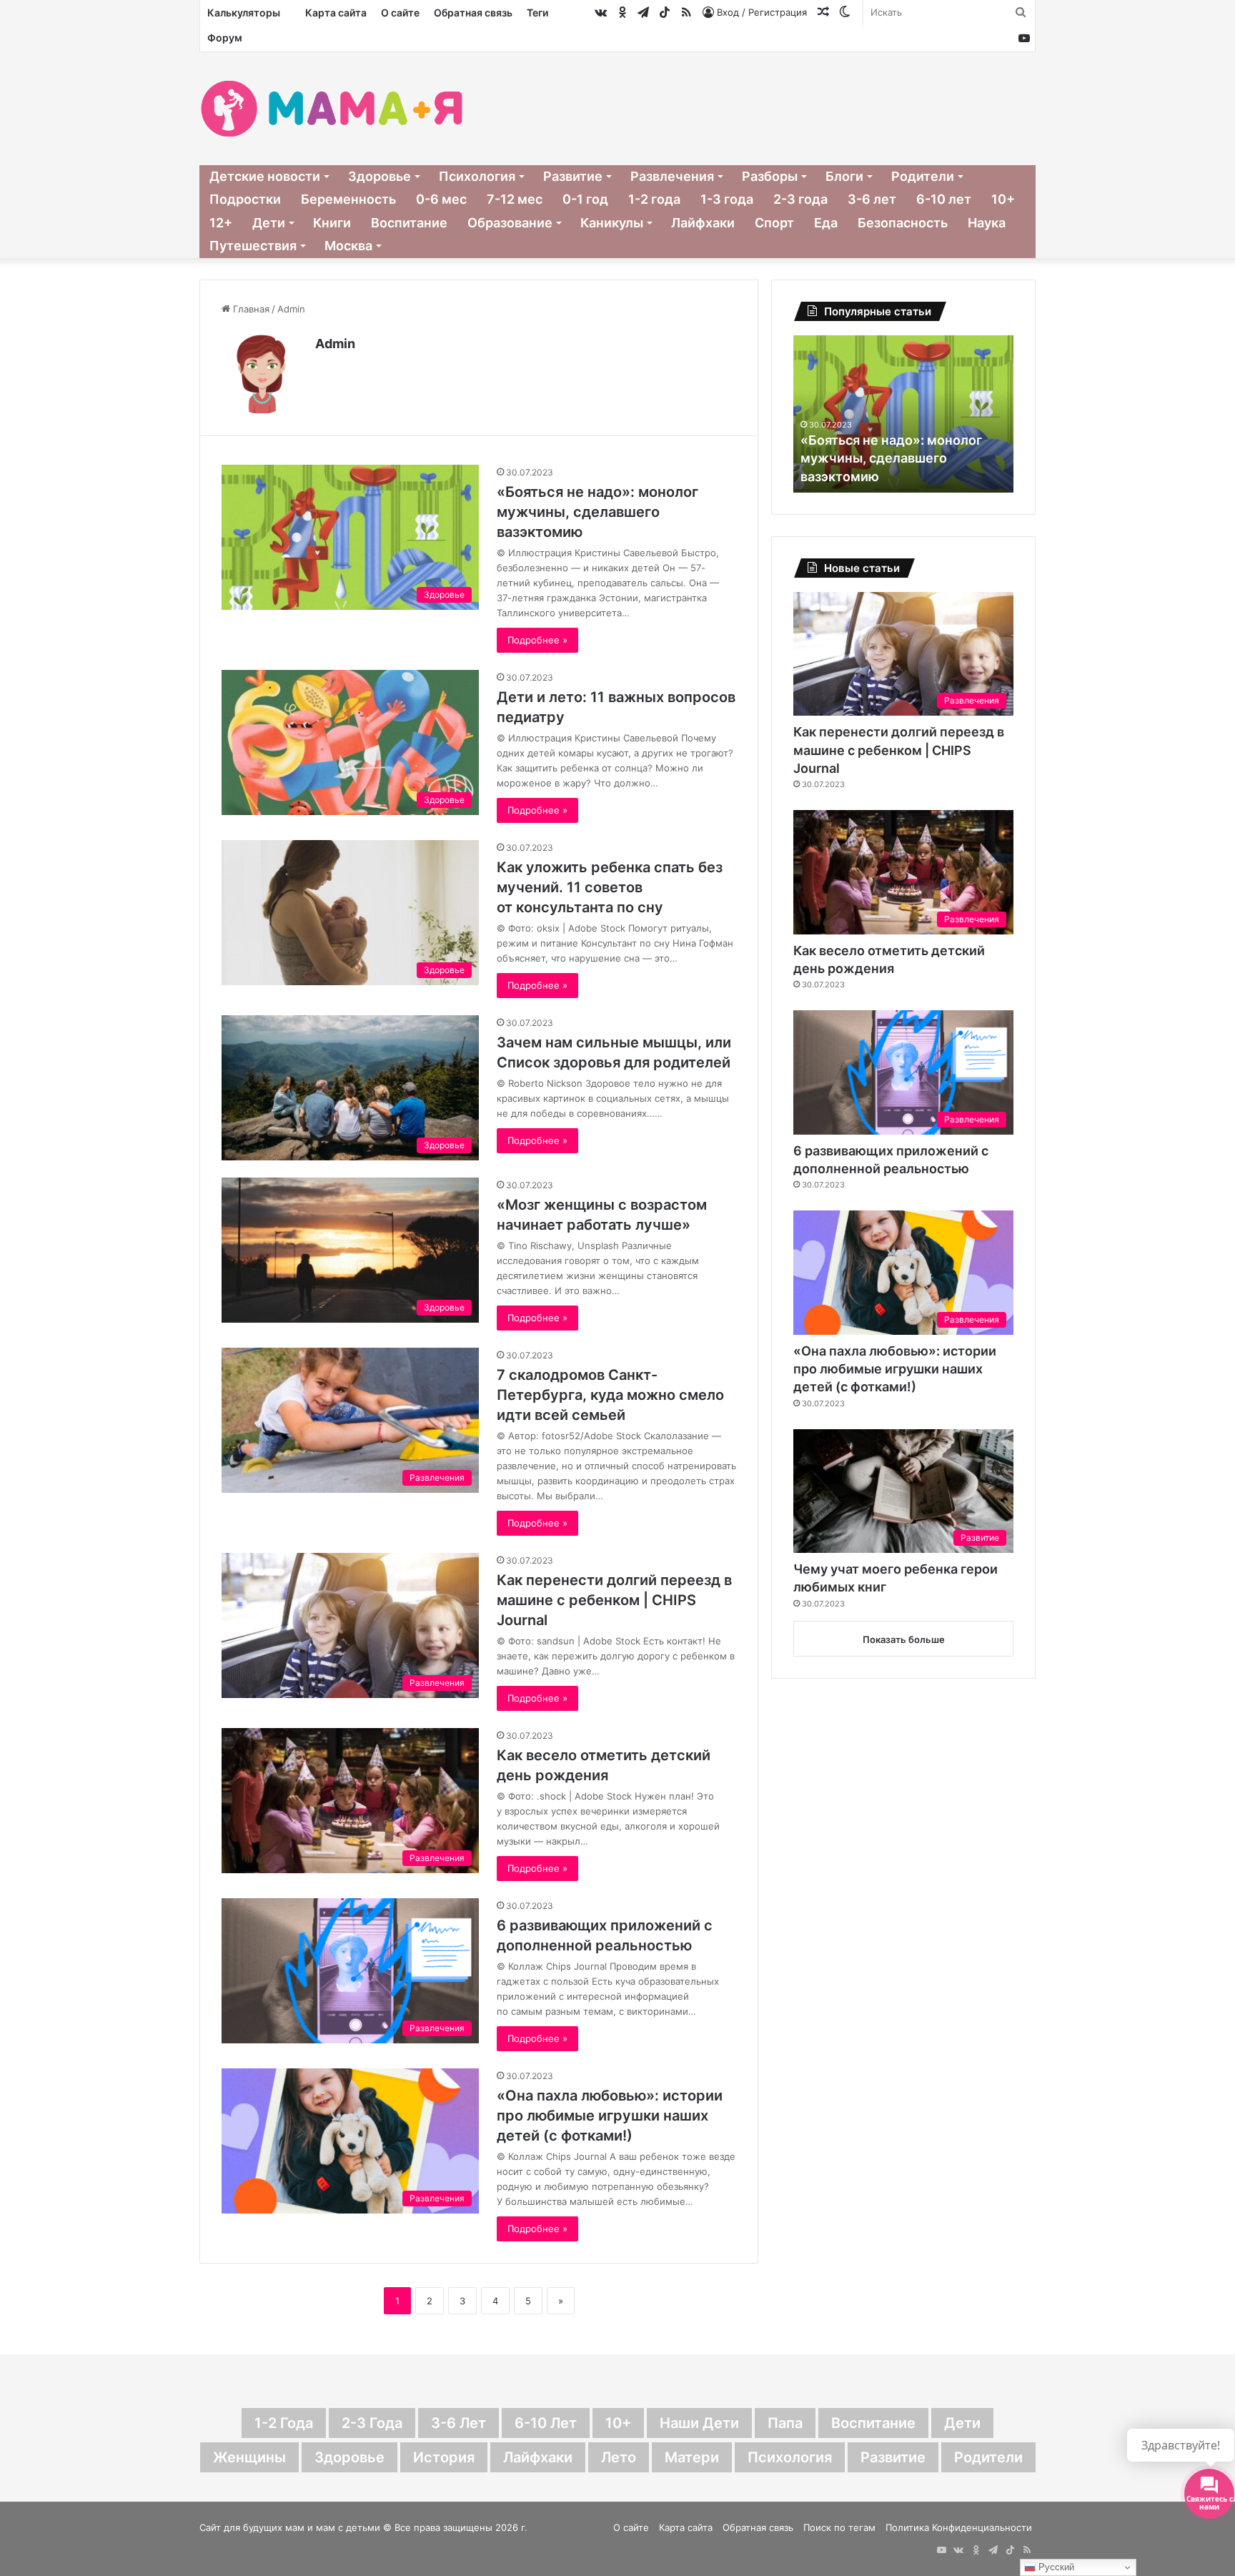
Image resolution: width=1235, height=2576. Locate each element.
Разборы (770, 176)
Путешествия (253, 246)
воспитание (873, 2423)
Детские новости (265, 176)
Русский (1055, 2567)
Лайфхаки (703, 223)
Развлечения (672, 176)
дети (962, 2423)
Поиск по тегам (839, 2527)
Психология (477, 176)
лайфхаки (538, 2457)
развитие (893, 2457)
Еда (826, 223)
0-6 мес (441, 199)
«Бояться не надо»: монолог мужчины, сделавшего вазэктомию (597, 512)
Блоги (844, 176)
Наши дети (699, 2423)
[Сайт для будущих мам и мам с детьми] (332, 109)
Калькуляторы (244, 13)
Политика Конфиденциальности (959, 2527)
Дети (269, 223)
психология (790, 2457)
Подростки (245, 199)
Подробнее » (537, 640)
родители (988, 2457)
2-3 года (800, 199)
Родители (923, 176)
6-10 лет (944, 199)
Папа (785, 2423)
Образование (510, 223)
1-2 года (654, 199)
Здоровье (380, 176)
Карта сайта (336, 13)
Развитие (573, 176)
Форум (225, 38)
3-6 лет (872, 199)
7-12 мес (515, 199)
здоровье (349, 2457)
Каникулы (612, 223)
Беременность (348, 199)
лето (619, 2457)
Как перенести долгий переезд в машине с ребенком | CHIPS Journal (614, 1600)
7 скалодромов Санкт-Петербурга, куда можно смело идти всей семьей (610, 1395)
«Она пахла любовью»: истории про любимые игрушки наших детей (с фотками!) (610, 2116)
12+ (221, 223)
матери (692, 2457)
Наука (987, 223)
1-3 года (727, 199)
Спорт (774, 223)
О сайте (400, 13)
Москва (348, 246)
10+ (1003, 199)
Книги (332, 223)
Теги (537, 13)
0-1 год (585, 199)
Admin (335, 344)
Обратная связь (473, 13)
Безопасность (903, 223)
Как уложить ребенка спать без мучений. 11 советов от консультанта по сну (610, 887)
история (444, 2457)
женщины (249, 2457)
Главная (250, 309)
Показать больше (904, 1639)
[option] (955, 414)
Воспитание (409, 223)
